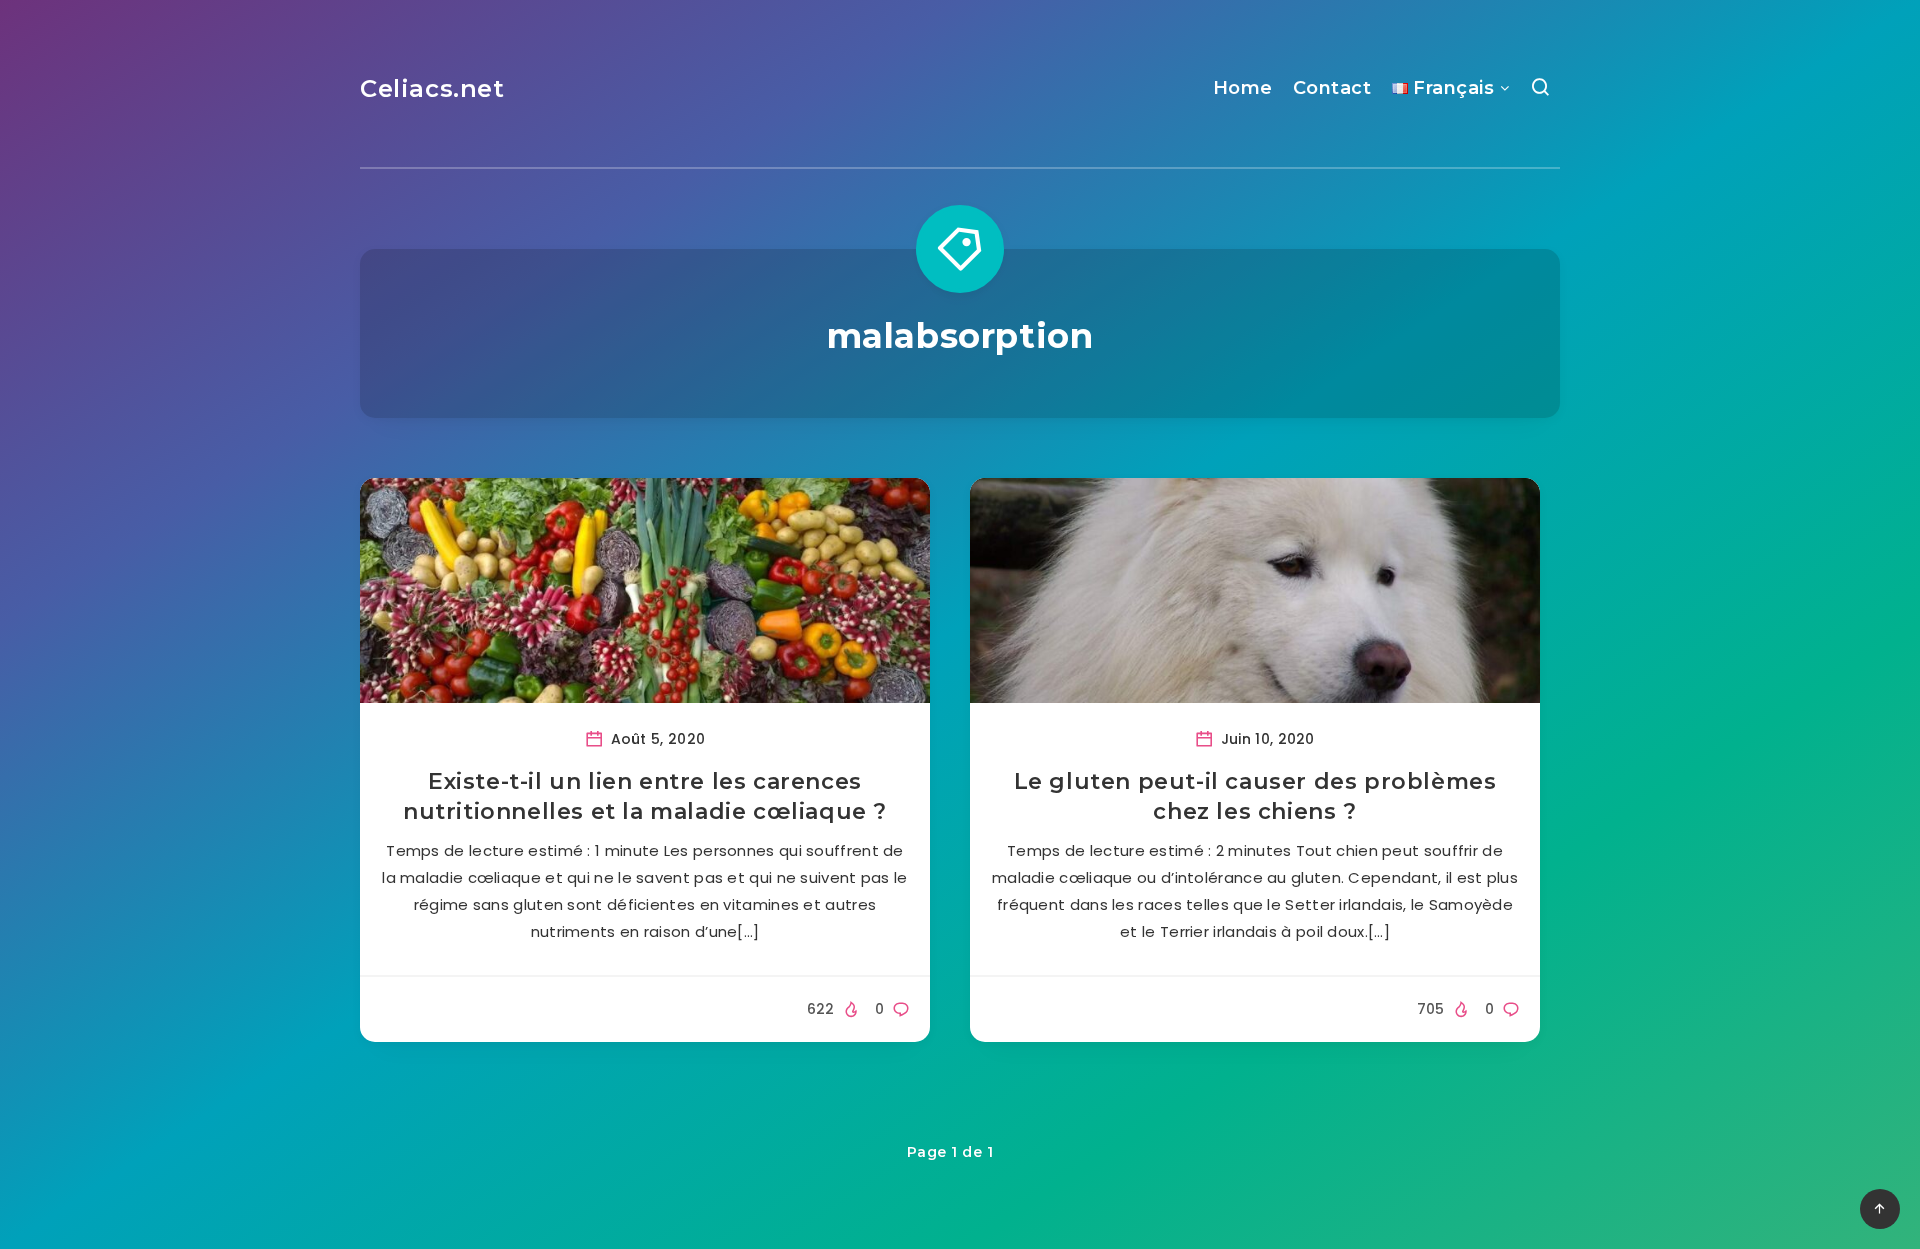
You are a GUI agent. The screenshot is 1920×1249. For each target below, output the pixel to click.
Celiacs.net (432, 88)
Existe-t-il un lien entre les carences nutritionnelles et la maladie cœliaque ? (645, 796)
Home (1243, 88)
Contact (1332, 88)
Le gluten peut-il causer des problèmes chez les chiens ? (1255, 796)
